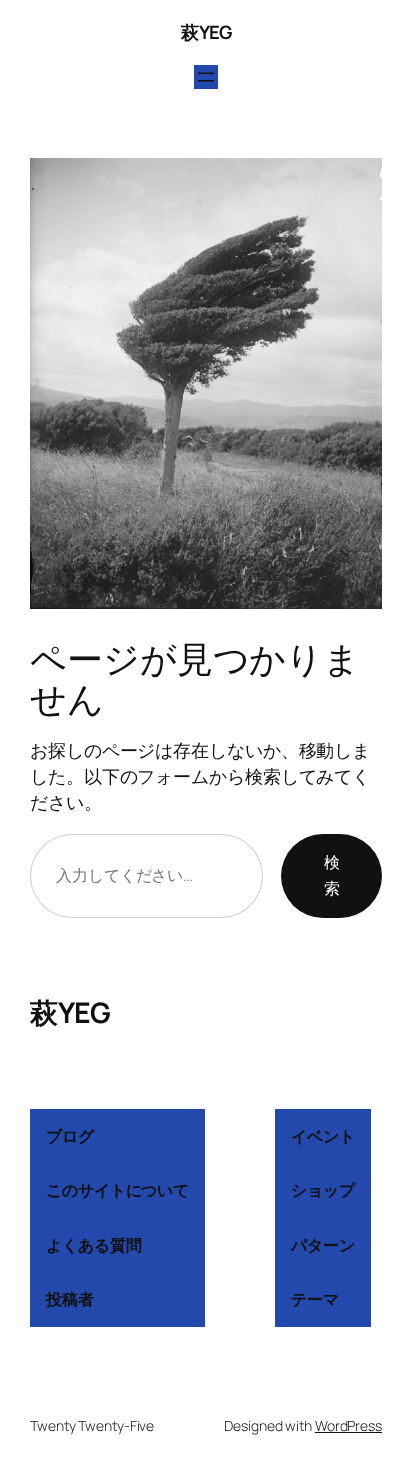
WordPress (348, 1425)
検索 (332, 875)
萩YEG (206, 32)
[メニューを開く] (206, 77)
